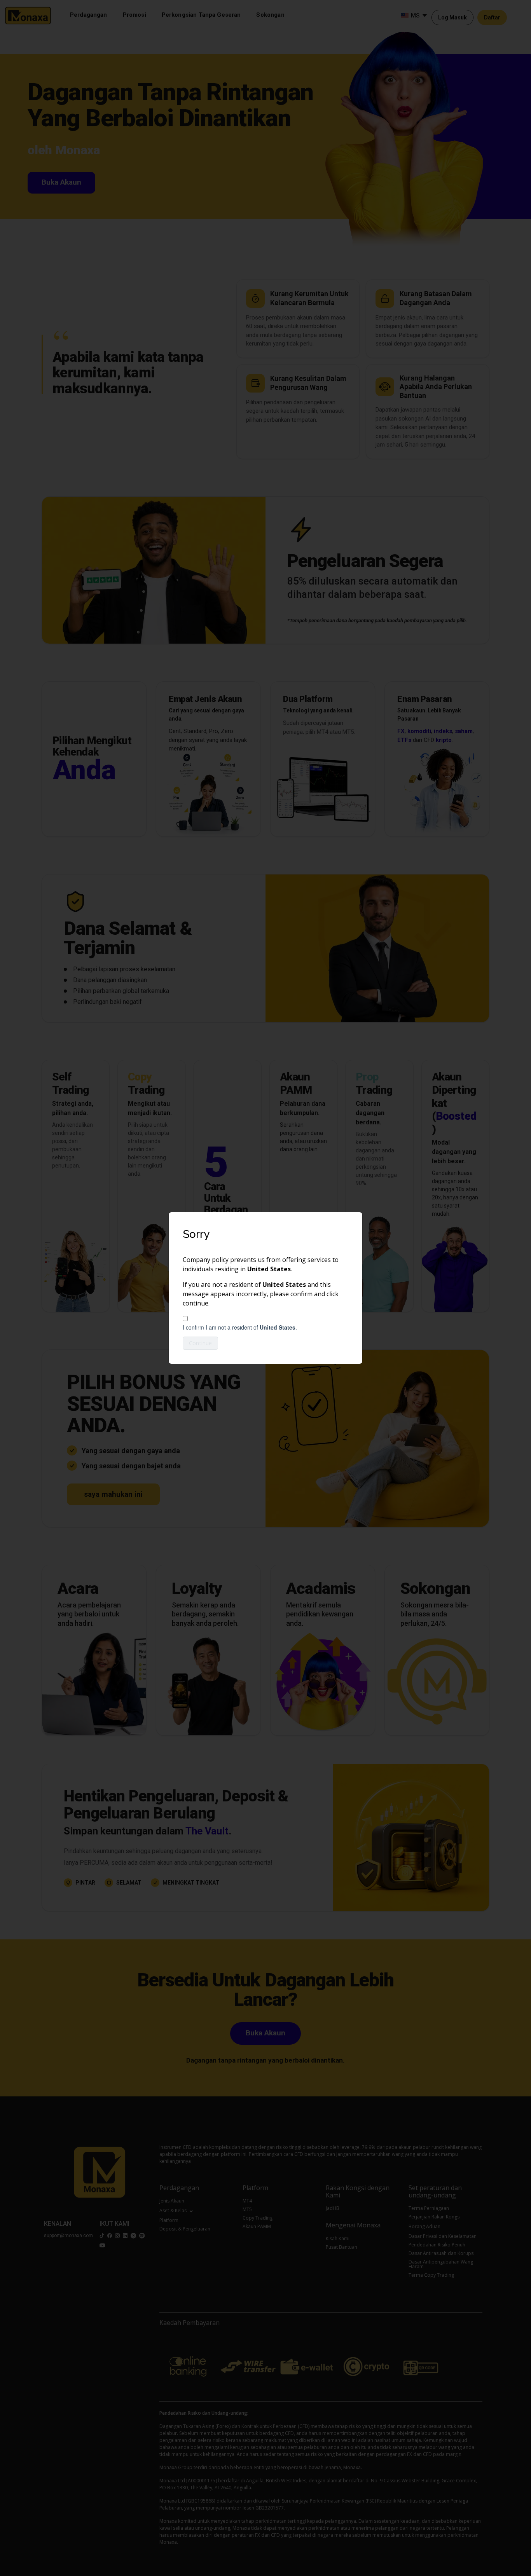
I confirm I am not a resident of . (240, 1327)
